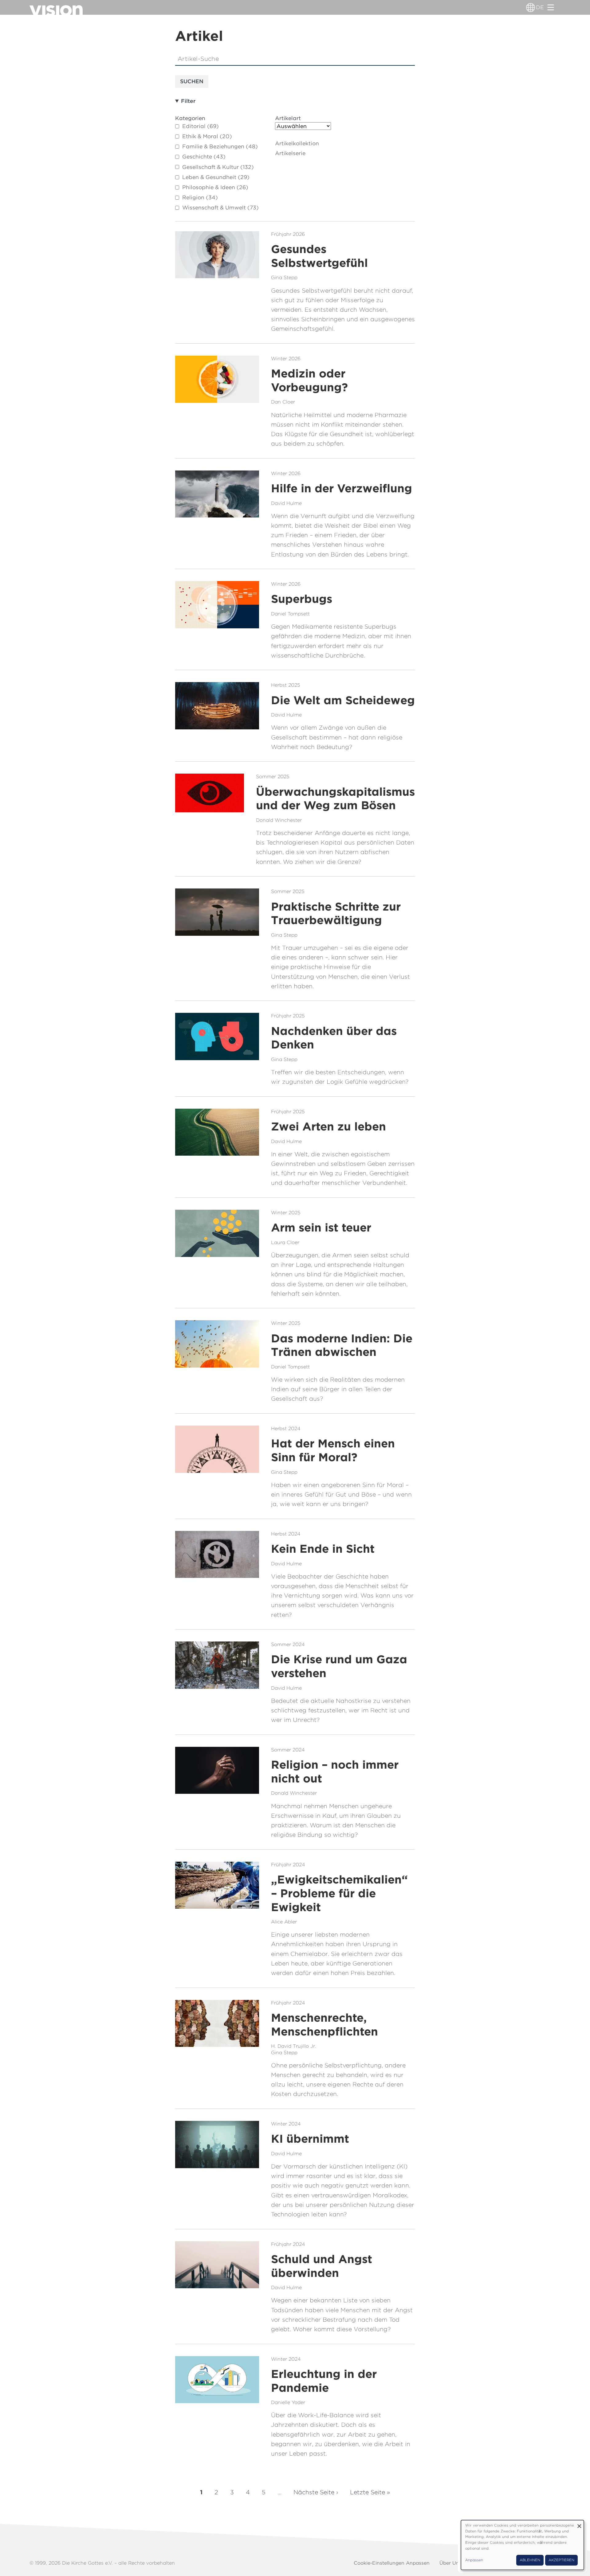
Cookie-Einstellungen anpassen (392, 2563)
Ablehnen (530, 2560)
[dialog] (522, 2545)
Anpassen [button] (474, 2560)
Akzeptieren (561, 2560)
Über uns (450, 2563)
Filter (188, 101)
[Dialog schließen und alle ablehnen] (579, 2524)
